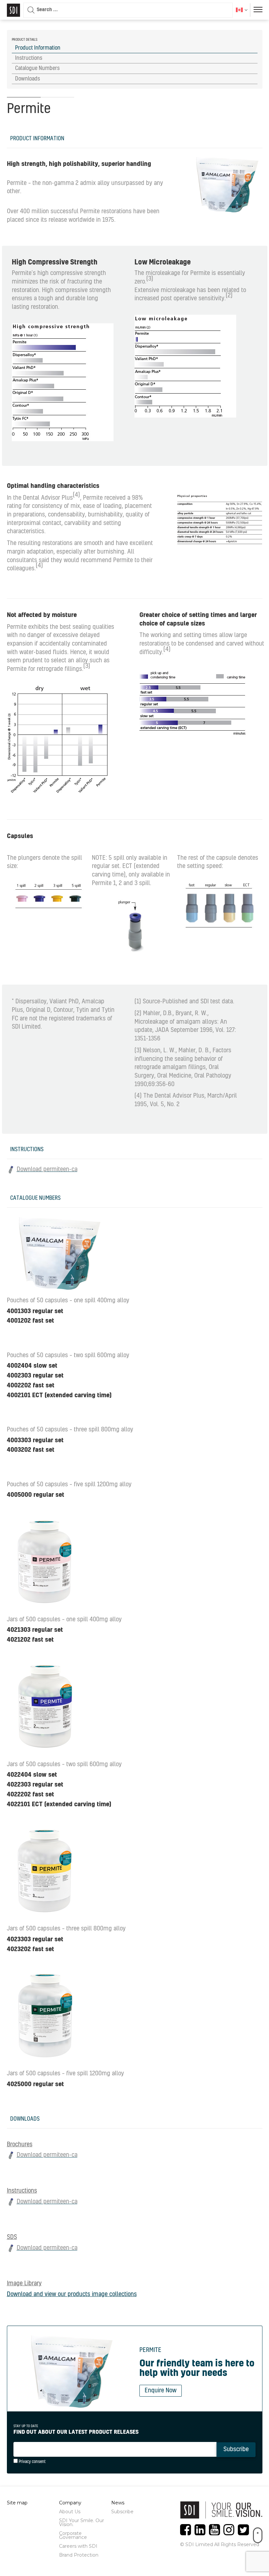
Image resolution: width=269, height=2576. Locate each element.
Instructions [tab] (29, 58)
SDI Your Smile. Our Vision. (82, 2522)
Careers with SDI (78, 2546)
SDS (12, 2237)
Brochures (20, 2145)
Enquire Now (161, 2391)
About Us (70, 2512)
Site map (17, 2503)
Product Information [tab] (38, 48)
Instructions (22, 2191)
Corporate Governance (73, 2535)
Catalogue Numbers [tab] (37, 68)
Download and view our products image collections (72, 2294)
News (118, 2503)
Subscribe (122, 2512)
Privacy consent (32, 2462)
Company (70, 2503)
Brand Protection (79, 2555)
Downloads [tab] (28, 79)
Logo (13, 10)
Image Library (24, 2284)
